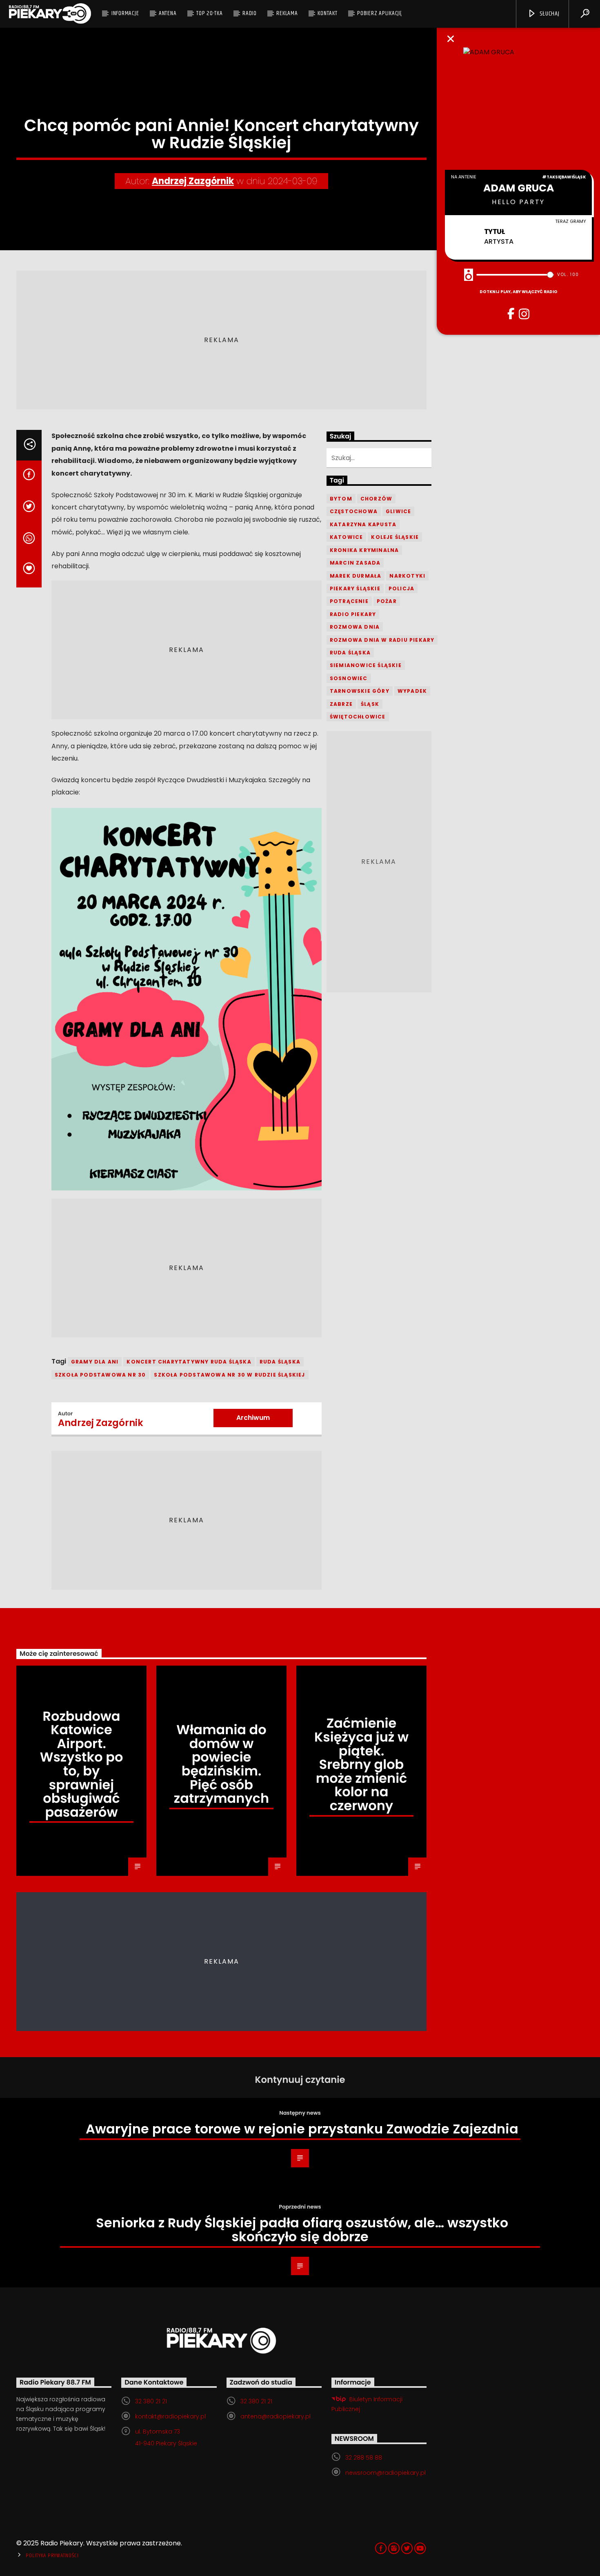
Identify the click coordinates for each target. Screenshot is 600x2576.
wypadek (412, 691)
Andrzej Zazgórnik (193, 181)
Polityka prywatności (52, 2556)
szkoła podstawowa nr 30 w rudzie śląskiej (229, 1375)
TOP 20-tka (210, 13)
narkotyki (407, 576)
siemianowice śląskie (366, 665)
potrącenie (349, 601)
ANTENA (168, 13)
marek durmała (356, 576)
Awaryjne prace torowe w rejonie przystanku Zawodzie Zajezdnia (302, 2129)
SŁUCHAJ (549, 14)
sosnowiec (349, 678)
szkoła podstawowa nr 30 (100, 1375)
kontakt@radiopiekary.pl (170, 2416)
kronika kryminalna (364, 550)
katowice (347, 537)
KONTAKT (327, 13)
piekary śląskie (355, 588)
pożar (387, 601)
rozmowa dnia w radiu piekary (382, 640)
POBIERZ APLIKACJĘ (380, 13)
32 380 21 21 (151, 2401)
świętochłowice (358, 717)
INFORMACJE (125, 13)
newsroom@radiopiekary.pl (386, 2473)
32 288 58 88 (364, 2458)
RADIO (250, 13)
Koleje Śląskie (395, 537)
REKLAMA (287, 13)
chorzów (376, 499)
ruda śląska (280, 1362)
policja (401, 588)
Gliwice (398, 511)
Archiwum (253, 1418)
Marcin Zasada (355, 563)
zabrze (341, 704)
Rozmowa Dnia (355, 627)
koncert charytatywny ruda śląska (189, 1362)
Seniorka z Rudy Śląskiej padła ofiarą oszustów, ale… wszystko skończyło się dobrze (302, 2230)
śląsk (370, 704)
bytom (341, 499)
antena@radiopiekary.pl (276, 2416)
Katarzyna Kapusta (363, 524)
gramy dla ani (95, 1362)
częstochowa (354, 511)
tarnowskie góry (360, 691)
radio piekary (353, 614)
